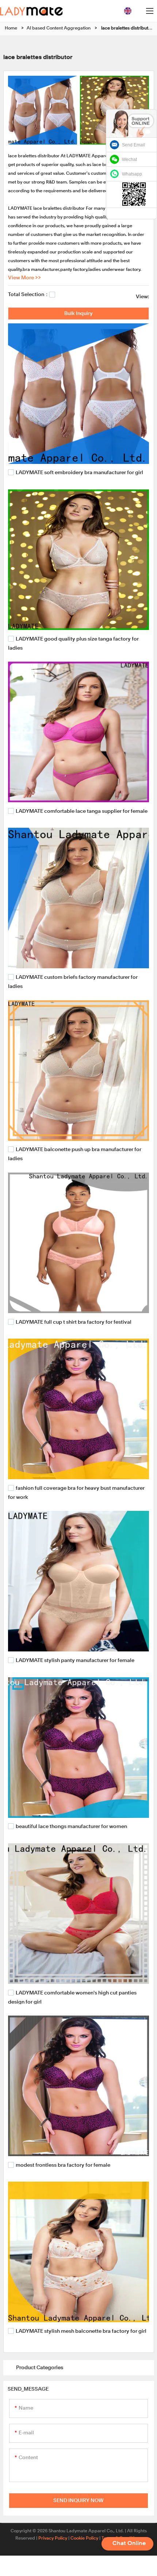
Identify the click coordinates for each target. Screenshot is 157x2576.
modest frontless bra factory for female (63, 2165)
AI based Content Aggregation (59, 28)
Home (11, 28)
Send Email (133, 145)
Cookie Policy (84, 2538)
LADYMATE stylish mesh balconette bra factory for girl (81, 2331)
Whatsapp (132, 174)
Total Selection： (29, 295)
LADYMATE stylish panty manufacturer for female (75, 1661)
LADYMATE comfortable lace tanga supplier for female (82, 811)
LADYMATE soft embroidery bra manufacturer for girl (79, 473)
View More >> (24, 278)
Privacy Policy (53, 2538)
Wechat (129, 159)
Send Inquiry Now (78, 2501)
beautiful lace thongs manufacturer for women (71, 1827)
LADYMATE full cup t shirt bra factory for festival (74, 1322)
